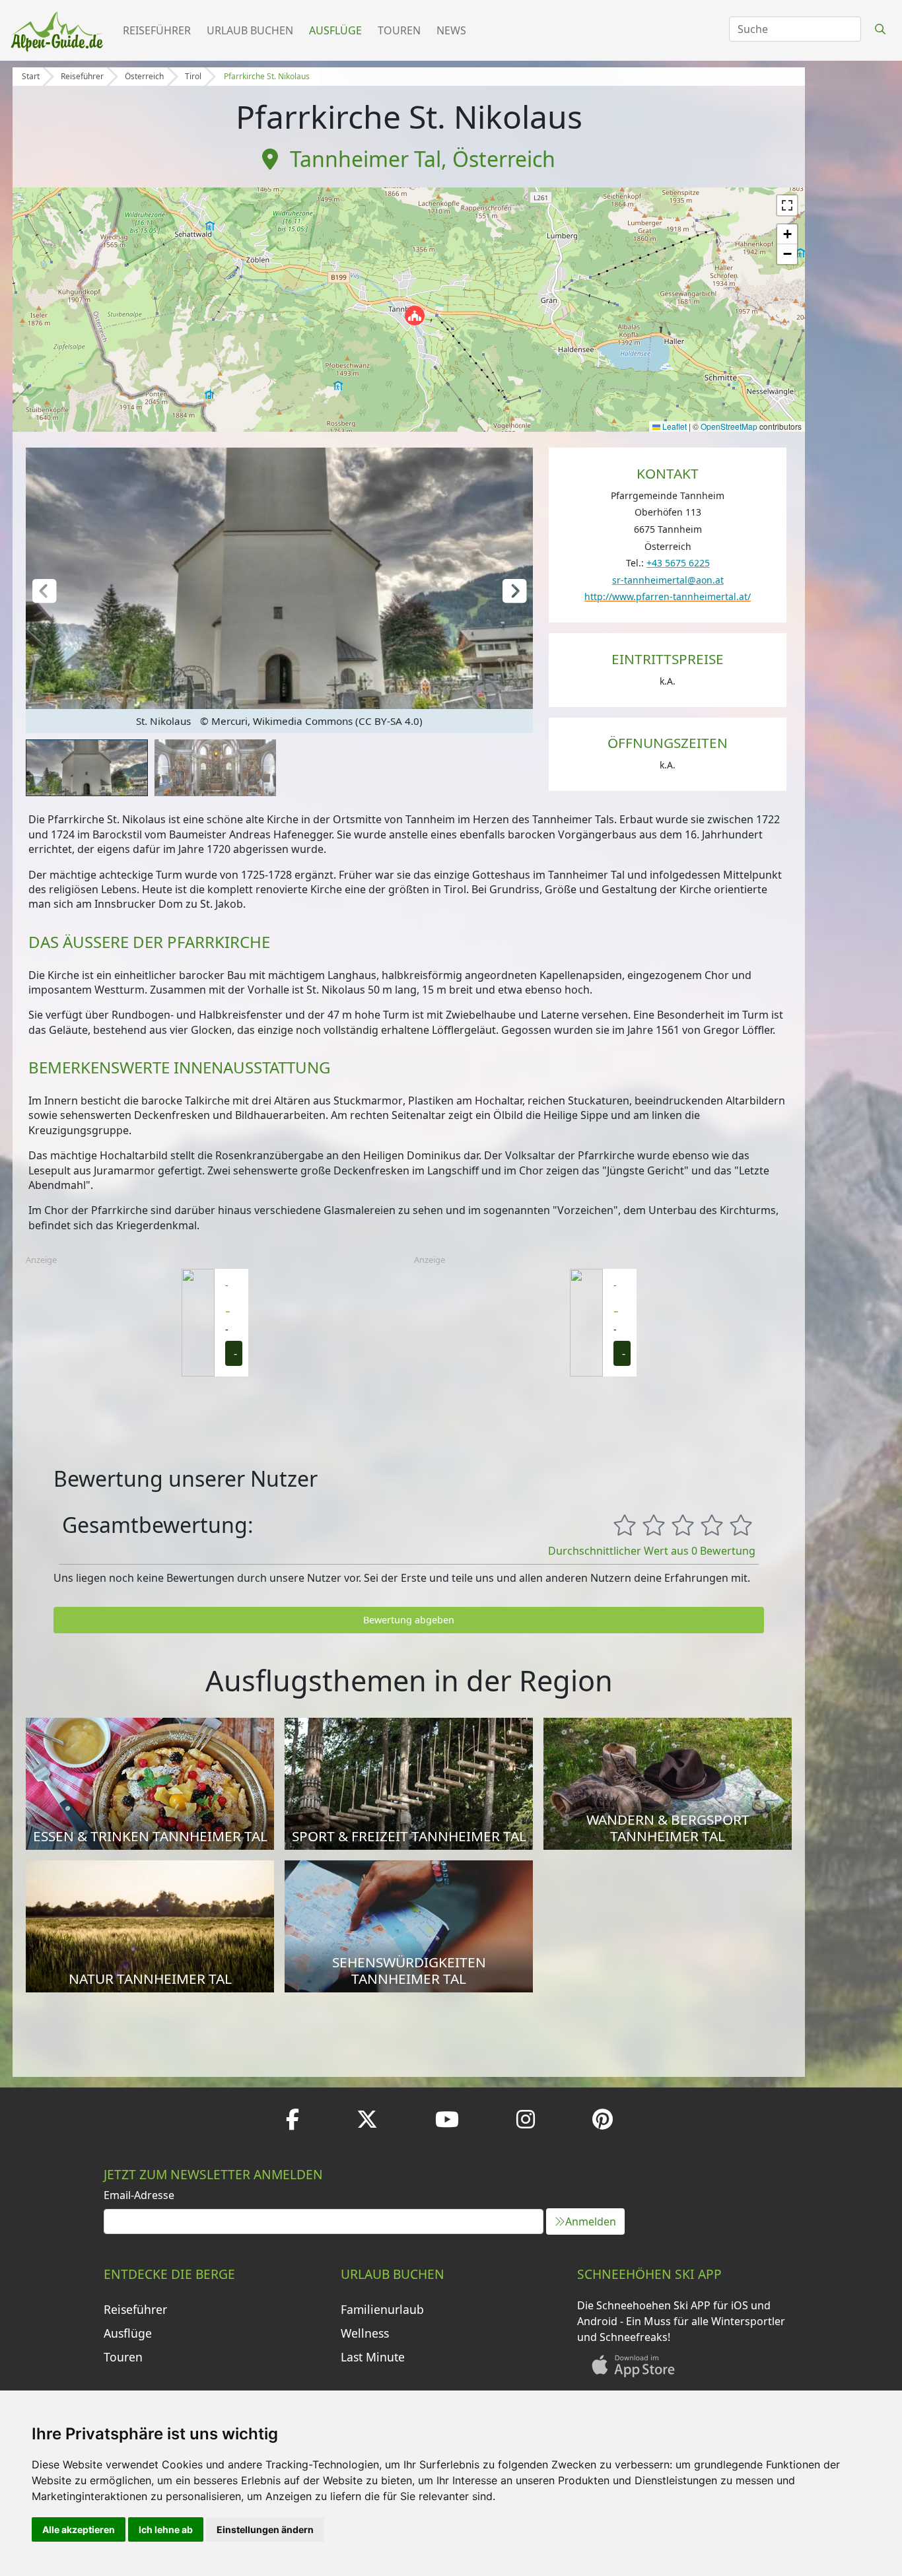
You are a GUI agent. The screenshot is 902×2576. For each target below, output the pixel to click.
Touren (399, 30)
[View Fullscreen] (787, 205)
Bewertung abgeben (409, 1620)
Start (31, 76)
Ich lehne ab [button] (166, 2529)
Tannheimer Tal (365, 159)
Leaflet (674, 426)
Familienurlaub (382, 2309)
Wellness (365, 2333)
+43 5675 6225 (678, 563)
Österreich (144, 76)
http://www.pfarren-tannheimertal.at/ (668, 596)
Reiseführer (157, 30)
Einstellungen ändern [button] (265, 2529)
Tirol (193, 76)
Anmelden (591, 2221)
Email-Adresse (139, 2195)
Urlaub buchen (250, 30)
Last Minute (373, 2357)
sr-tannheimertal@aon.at (668, 580)
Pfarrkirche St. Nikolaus (267, 76)
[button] (415, 316)
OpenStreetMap (729, 426)
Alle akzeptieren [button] (79, 2529)
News (451, 30)
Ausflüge (335, 30)
